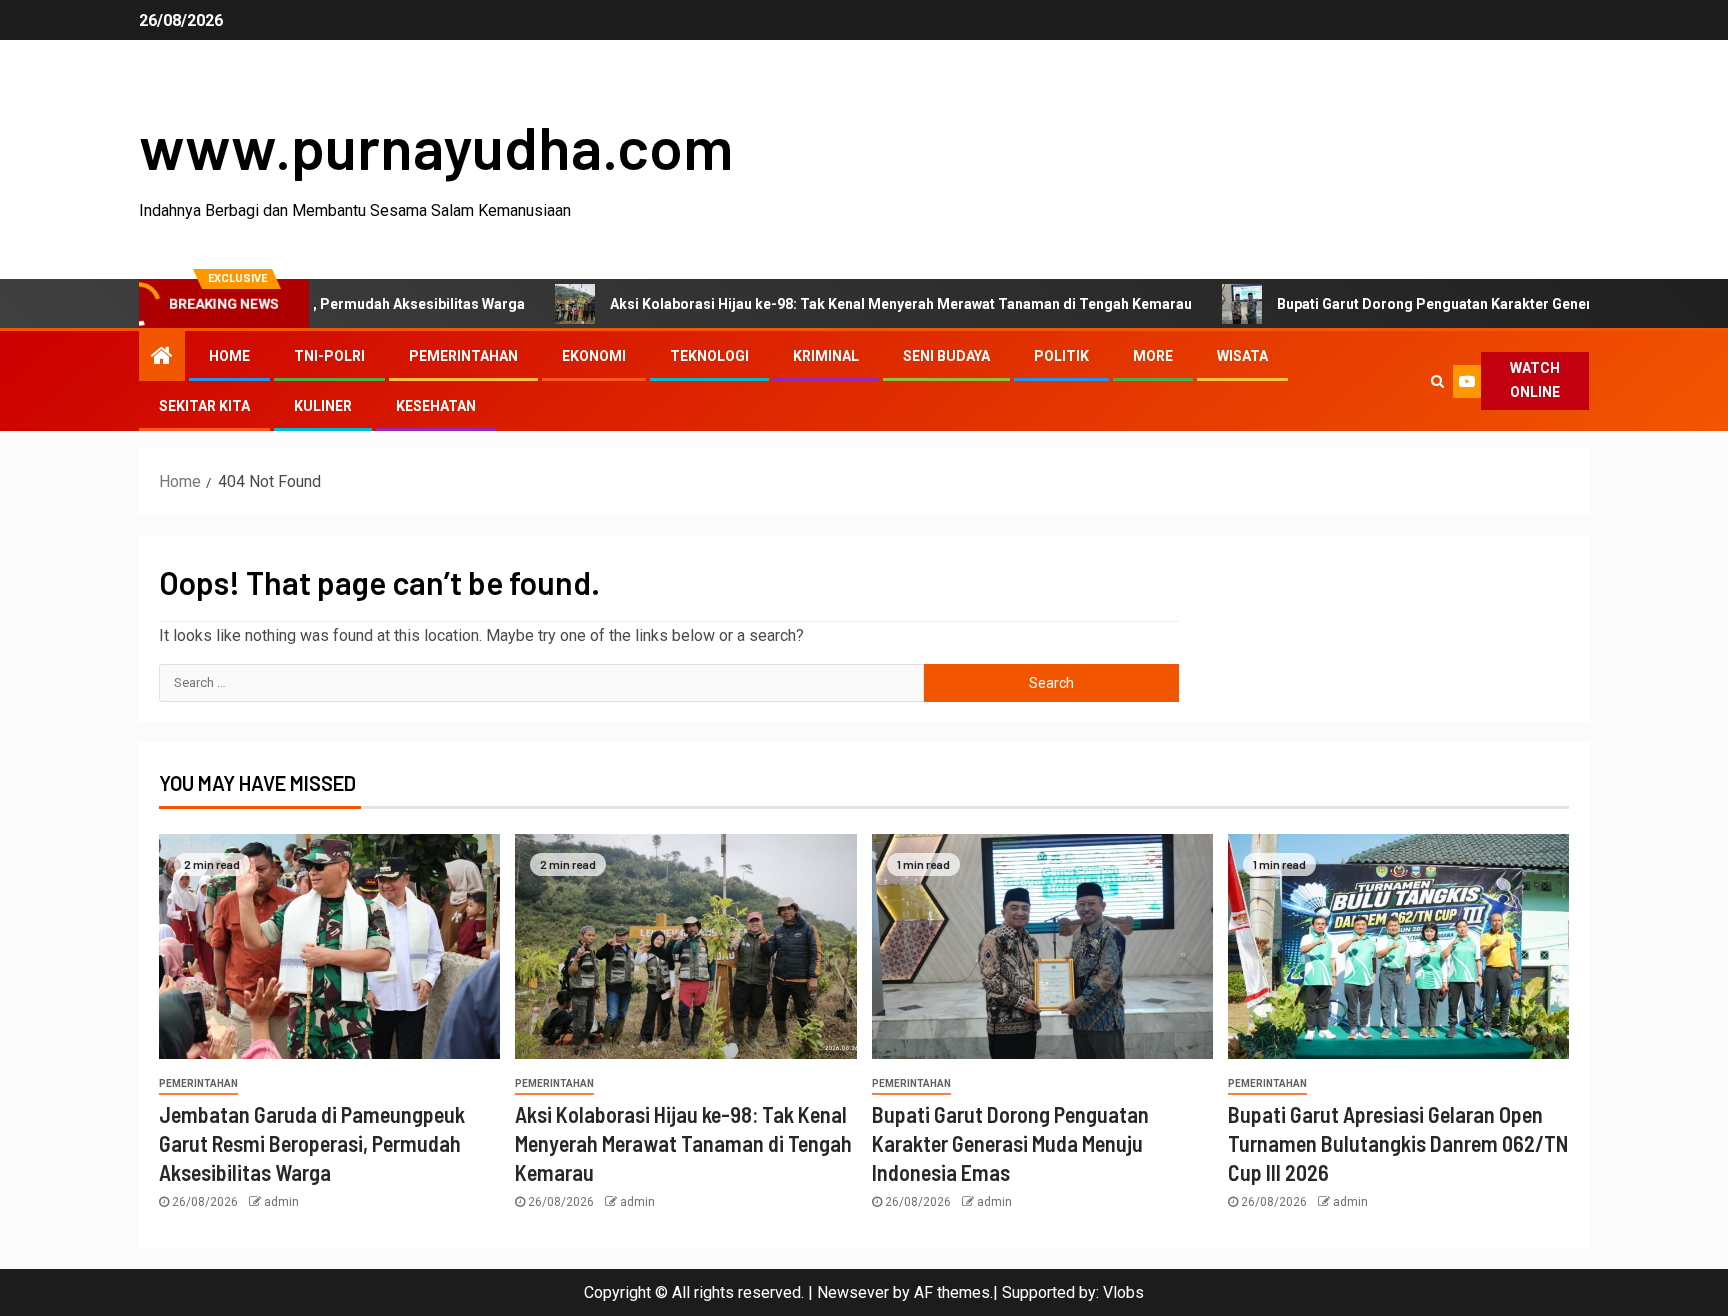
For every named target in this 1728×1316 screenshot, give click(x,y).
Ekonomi (594, 356)
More (1153, 356)
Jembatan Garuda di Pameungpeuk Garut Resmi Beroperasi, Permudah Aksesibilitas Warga (312, 1143)
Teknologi (709, 356)
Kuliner (323, 406)
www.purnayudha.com (436, 146)
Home (229, 356)
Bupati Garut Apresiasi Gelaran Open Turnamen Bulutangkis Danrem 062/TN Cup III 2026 (1398, 1143)
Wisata (1242, 356)
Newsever (853, 1292)
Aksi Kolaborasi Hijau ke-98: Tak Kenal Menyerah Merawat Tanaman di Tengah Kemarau (844, 304)
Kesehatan (436, 406)
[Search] (1437, 381)
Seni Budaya (946, 356)
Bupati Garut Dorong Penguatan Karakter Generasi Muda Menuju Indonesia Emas (1010, 1143)
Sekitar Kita (204, 406)
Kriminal (826, 356)
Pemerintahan (463, 356)
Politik (1061, 356)
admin (281, 1202)
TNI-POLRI (329, 356)
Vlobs (1123, 1292)
